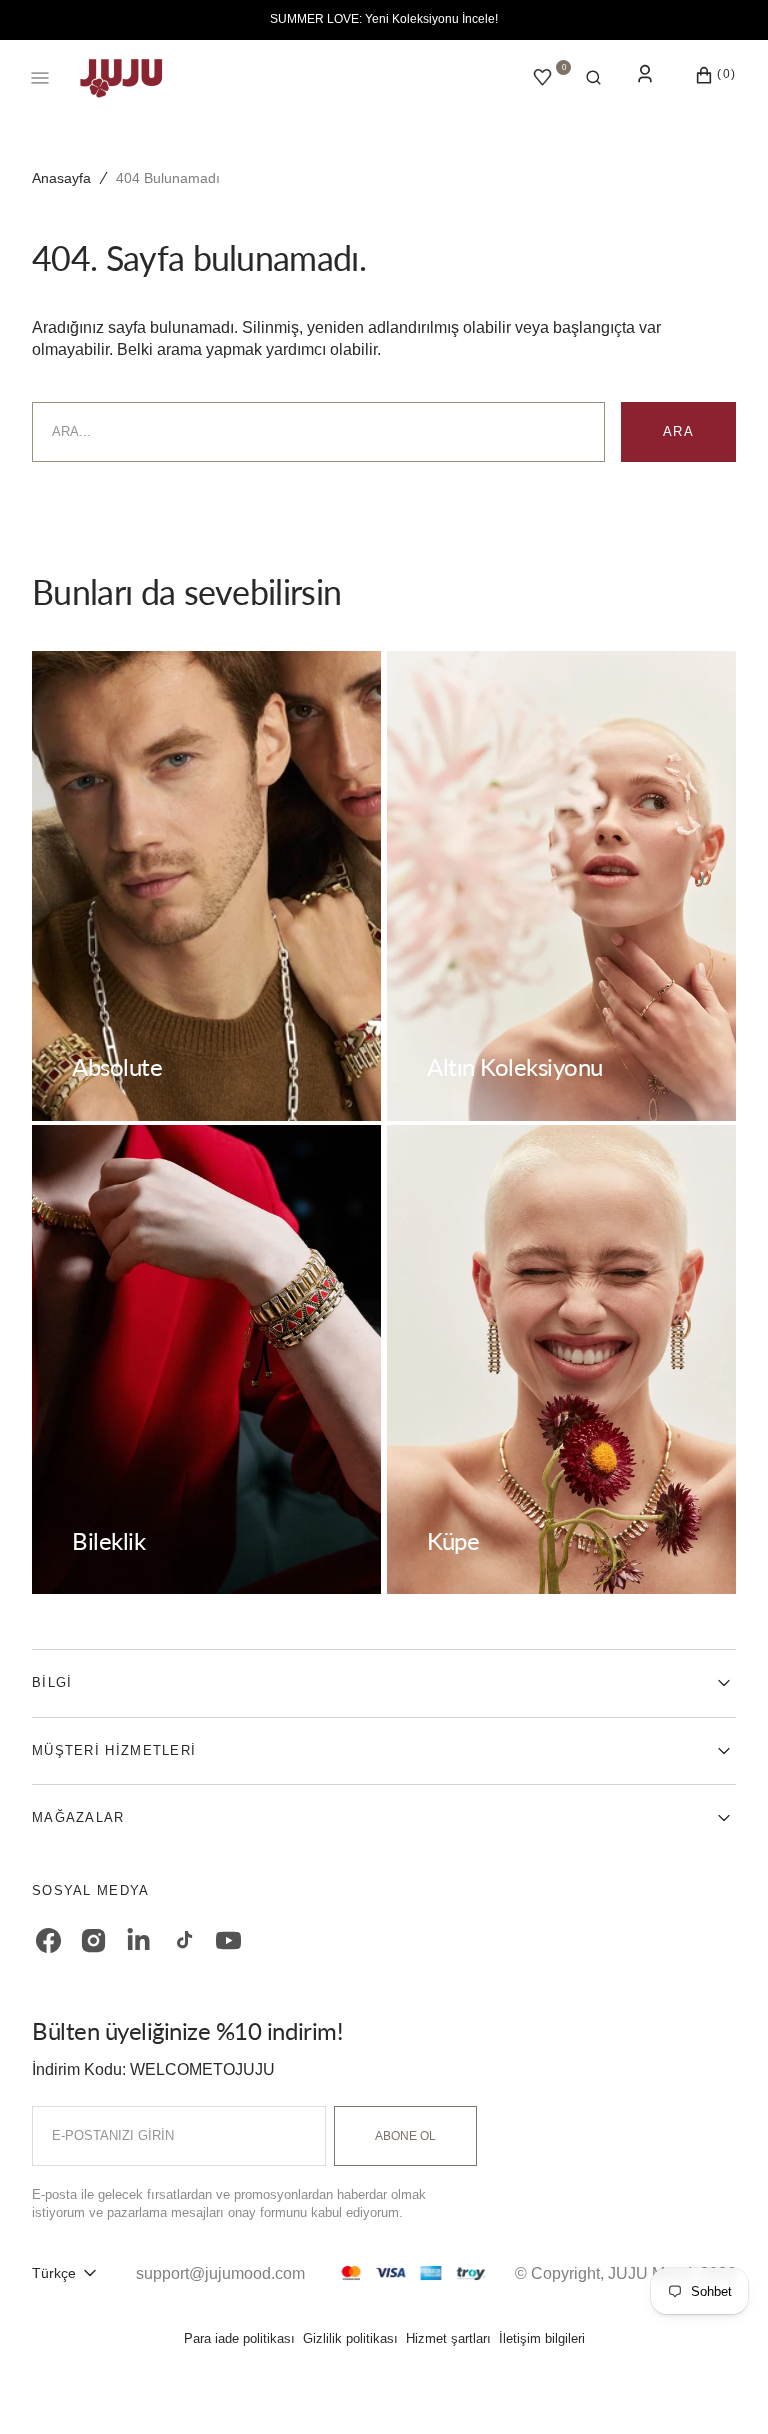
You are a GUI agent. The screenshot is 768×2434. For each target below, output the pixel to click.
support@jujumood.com (220, 2273)
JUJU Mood (650, 2273)
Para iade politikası (239, 2338)
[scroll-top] (722, 2388)
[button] (593, 78)
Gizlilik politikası (350, 2338)
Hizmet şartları (448, 2338)
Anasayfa (61, 178)
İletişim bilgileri (542, 2338)
